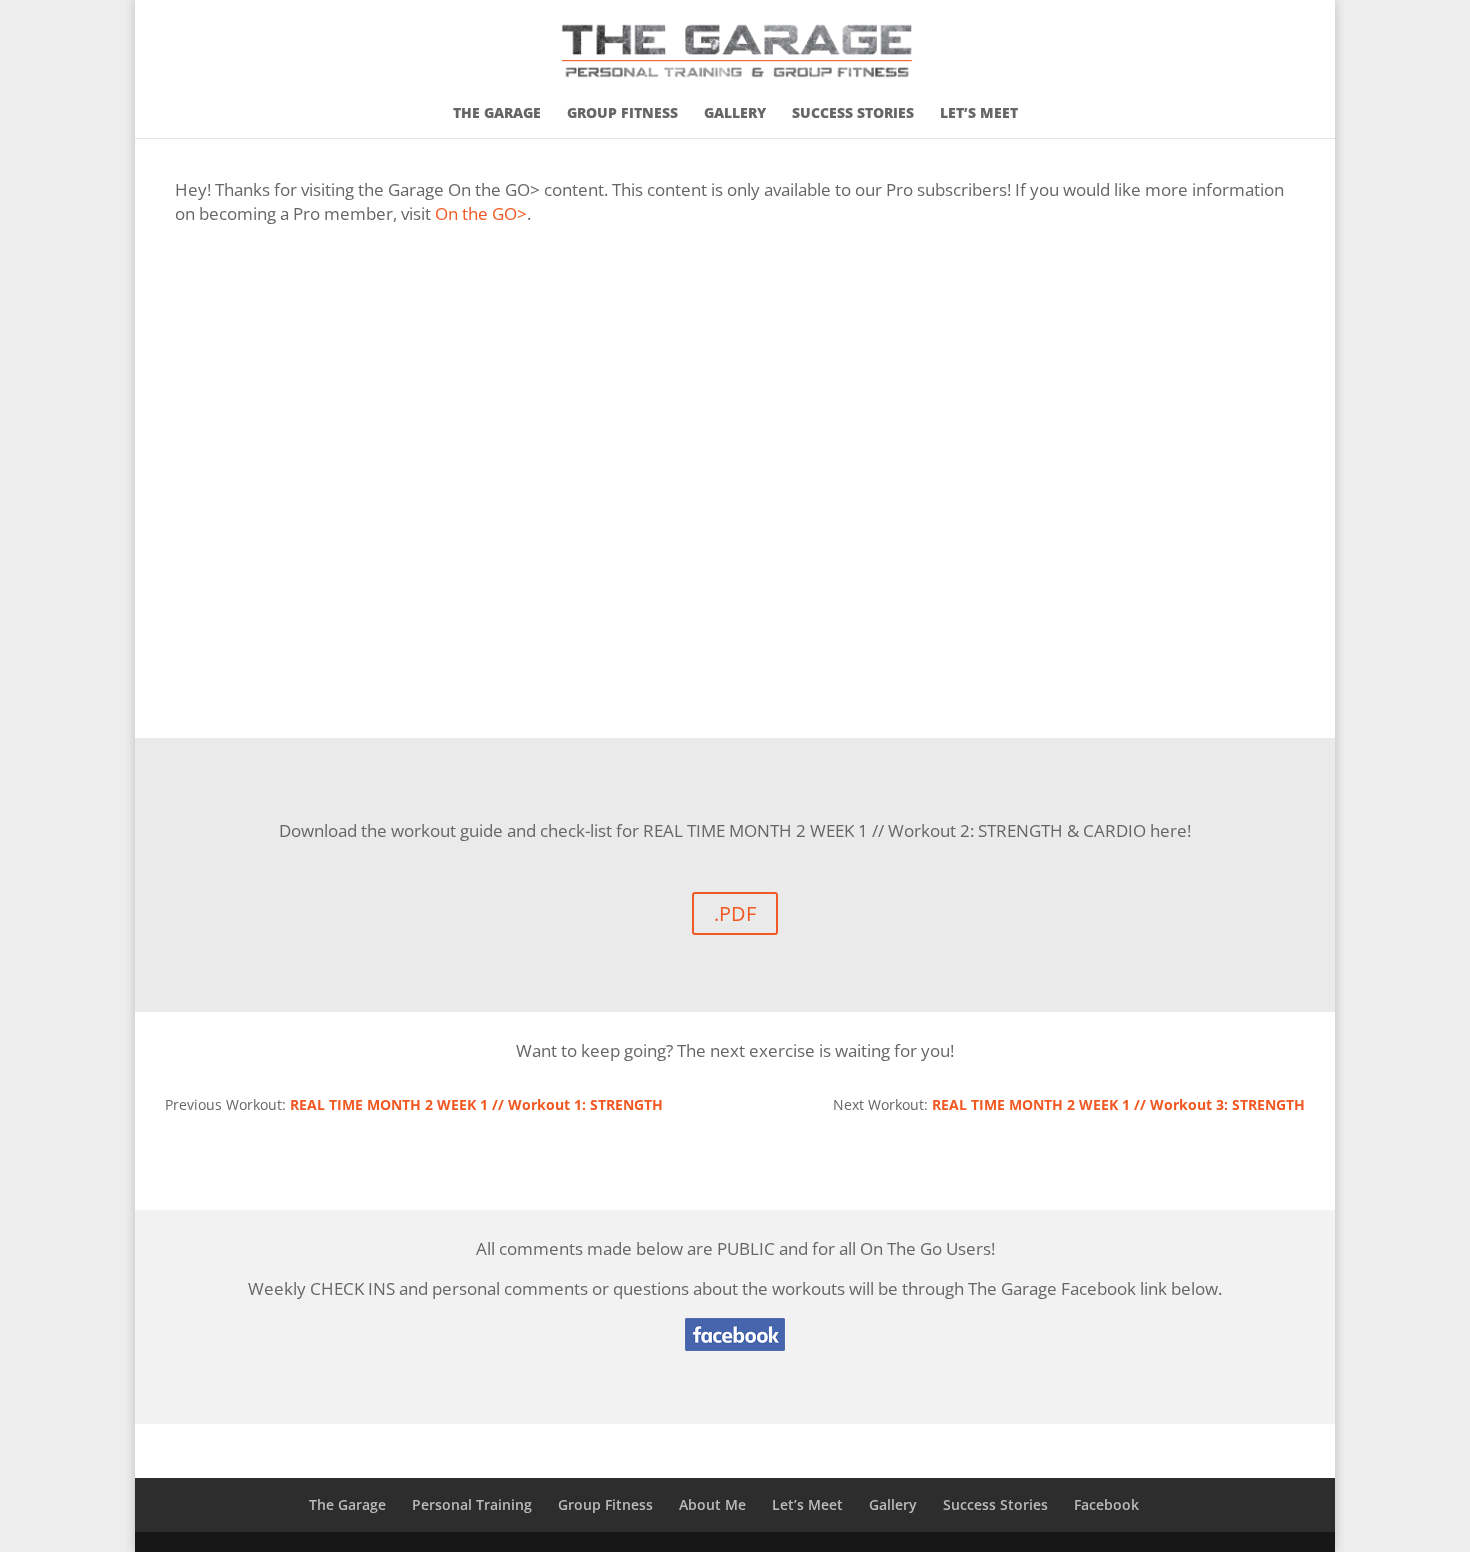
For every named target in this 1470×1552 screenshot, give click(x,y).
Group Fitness (622, 114)
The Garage (497, 114)
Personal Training (472, 1504)
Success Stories (853, 114)
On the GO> (481, 213)
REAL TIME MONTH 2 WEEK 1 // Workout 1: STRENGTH (476, 1104)
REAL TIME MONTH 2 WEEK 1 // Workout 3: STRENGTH (1118, 1104)
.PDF (735, 913)
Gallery (735, 114)
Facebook (1106, 1504)
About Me (712, 1504)
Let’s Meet (979, 114)
